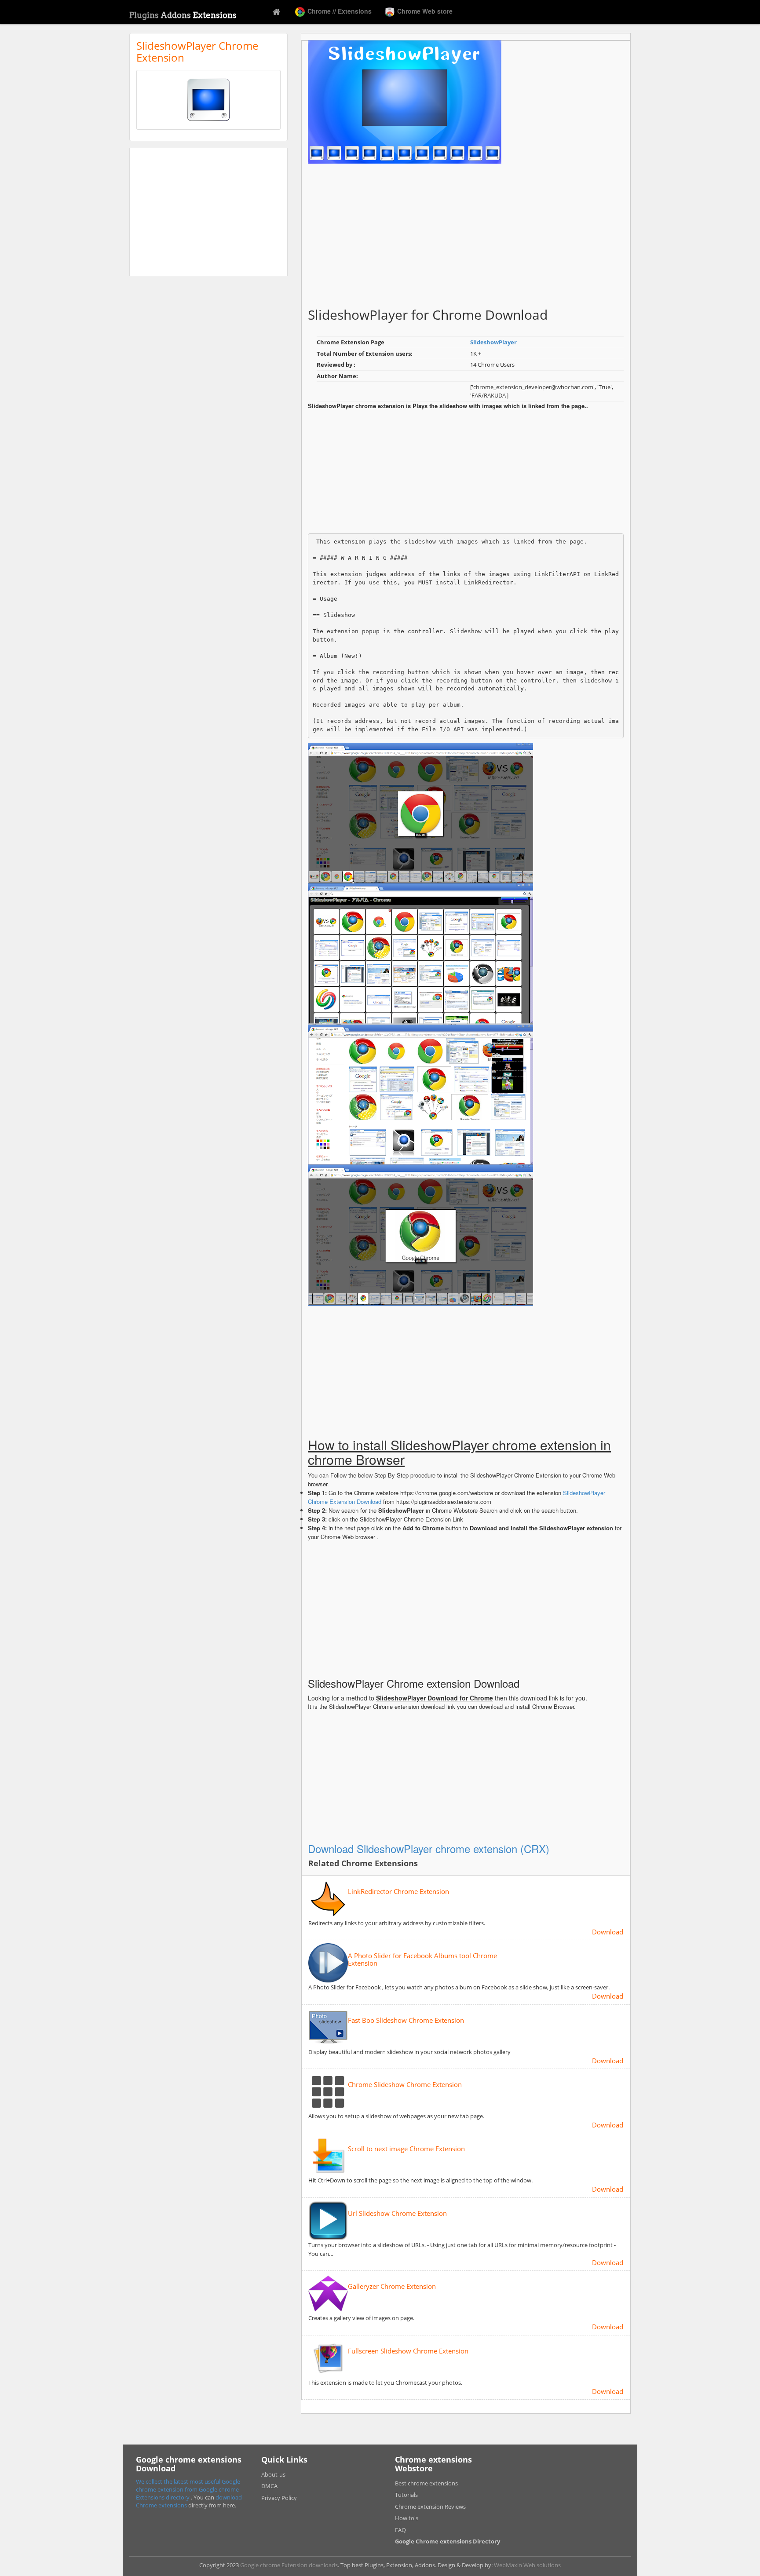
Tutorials (406, 2495)
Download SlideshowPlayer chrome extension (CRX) (429, 1848)
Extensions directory (163, 2497)
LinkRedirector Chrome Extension (398, 1892)
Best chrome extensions (426, 2483)
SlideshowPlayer (493, 342)
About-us (273, 2474)
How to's (407, 2518)
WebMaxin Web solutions (527, 2565)
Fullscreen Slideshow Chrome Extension (408, 2351)
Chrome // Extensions (339, 11)
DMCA (269, 2486)
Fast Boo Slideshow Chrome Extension (406, 2020)
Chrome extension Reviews (430, 2507)
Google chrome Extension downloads (289, 2565)
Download (608, 1932)
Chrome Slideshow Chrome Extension (405, 2085)
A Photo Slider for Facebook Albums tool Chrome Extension (422, 1959)
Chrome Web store (424, 11)
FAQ (400, 2530)
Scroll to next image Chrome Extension (406, 2149)
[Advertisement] (208, 212)
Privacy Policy (279, 2498)
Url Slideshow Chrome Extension (397, 2213)
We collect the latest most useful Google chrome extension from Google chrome (188, 2485)
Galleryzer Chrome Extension (392, 2286)
